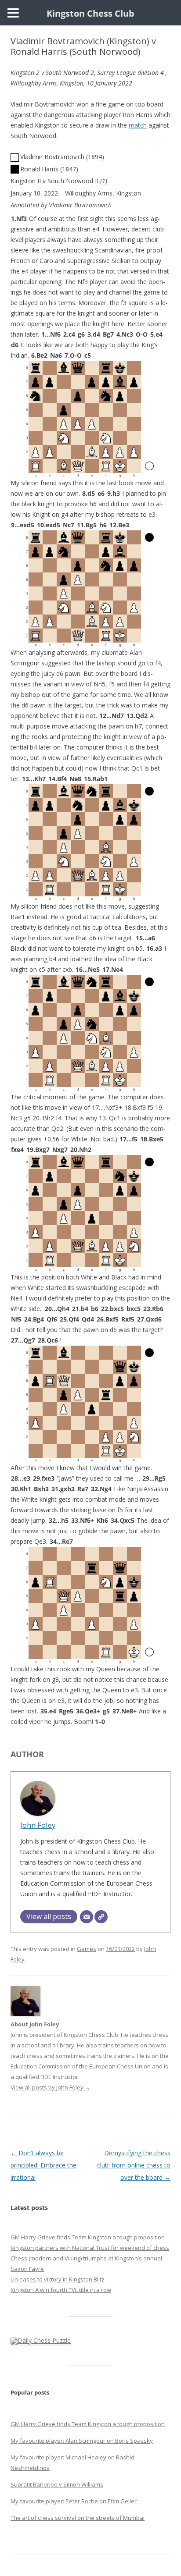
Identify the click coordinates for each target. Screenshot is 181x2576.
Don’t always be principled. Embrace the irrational (43, 2165)
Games (87, 1949)
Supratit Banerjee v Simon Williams (57, 2484)
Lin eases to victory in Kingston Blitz (58, 2279)
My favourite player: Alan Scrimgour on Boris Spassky (82, 2441)
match (138, 125)
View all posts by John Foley (51, 2087)
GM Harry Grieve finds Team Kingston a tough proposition (88, 2237)
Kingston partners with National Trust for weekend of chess (90, 2248)
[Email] (87, 1917)
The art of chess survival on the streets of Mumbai (78, 2518)
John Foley (38, 1825)
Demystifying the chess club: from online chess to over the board (134, 2165)
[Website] (101, 1917)
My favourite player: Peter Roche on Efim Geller (74, 2501)
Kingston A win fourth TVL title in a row (61, 2290)
